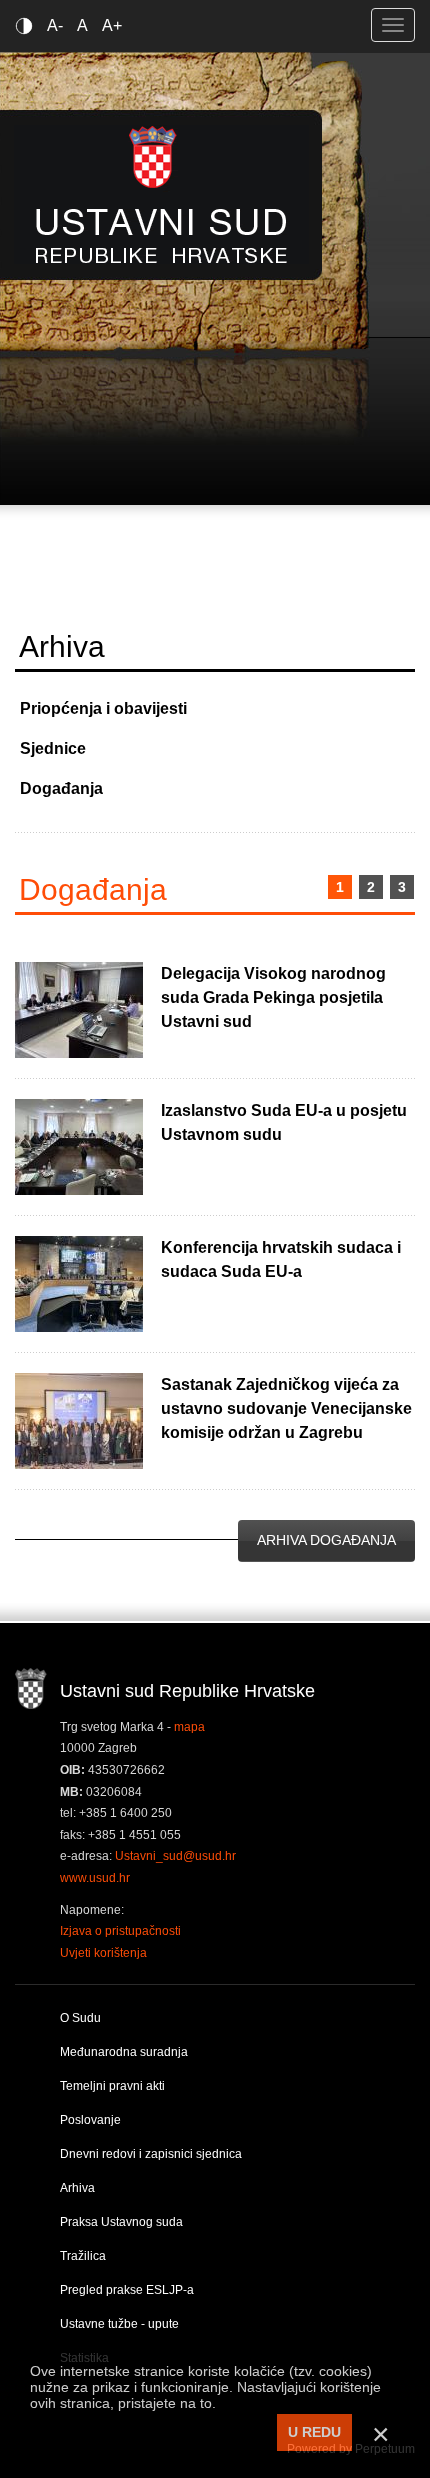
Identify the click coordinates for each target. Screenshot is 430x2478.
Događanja (61, 788)
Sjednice (53, 748)
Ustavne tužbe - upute (119, 2324)
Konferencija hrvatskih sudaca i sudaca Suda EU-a (281, 1259)
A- (55, 25)
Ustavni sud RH (161, 194)
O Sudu (80, 2018)
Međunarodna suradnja (124, 2052)
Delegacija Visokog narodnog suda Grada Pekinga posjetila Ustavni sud (273, 997)
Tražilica (83, 2256)
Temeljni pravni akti (112, 2086)
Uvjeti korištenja (103, 1953)
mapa (189, 1727)
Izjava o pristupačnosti (120, 1931)
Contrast (27, 25)
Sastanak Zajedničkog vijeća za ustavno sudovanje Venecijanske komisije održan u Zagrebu (286, 1408)
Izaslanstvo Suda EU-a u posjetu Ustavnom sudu (284, 1122)
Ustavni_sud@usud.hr (175, 1856)
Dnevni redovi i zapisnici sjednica (151, 2154)
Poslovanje (90, 2120)
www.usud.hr (95, 1878)
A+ (112, 25)
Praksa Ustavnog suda (121, 2222)
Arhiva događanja (326, 1540)
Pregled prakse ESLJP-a (127, 2290)
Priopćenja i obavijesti (103, 708)
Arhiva (77, 2188)
